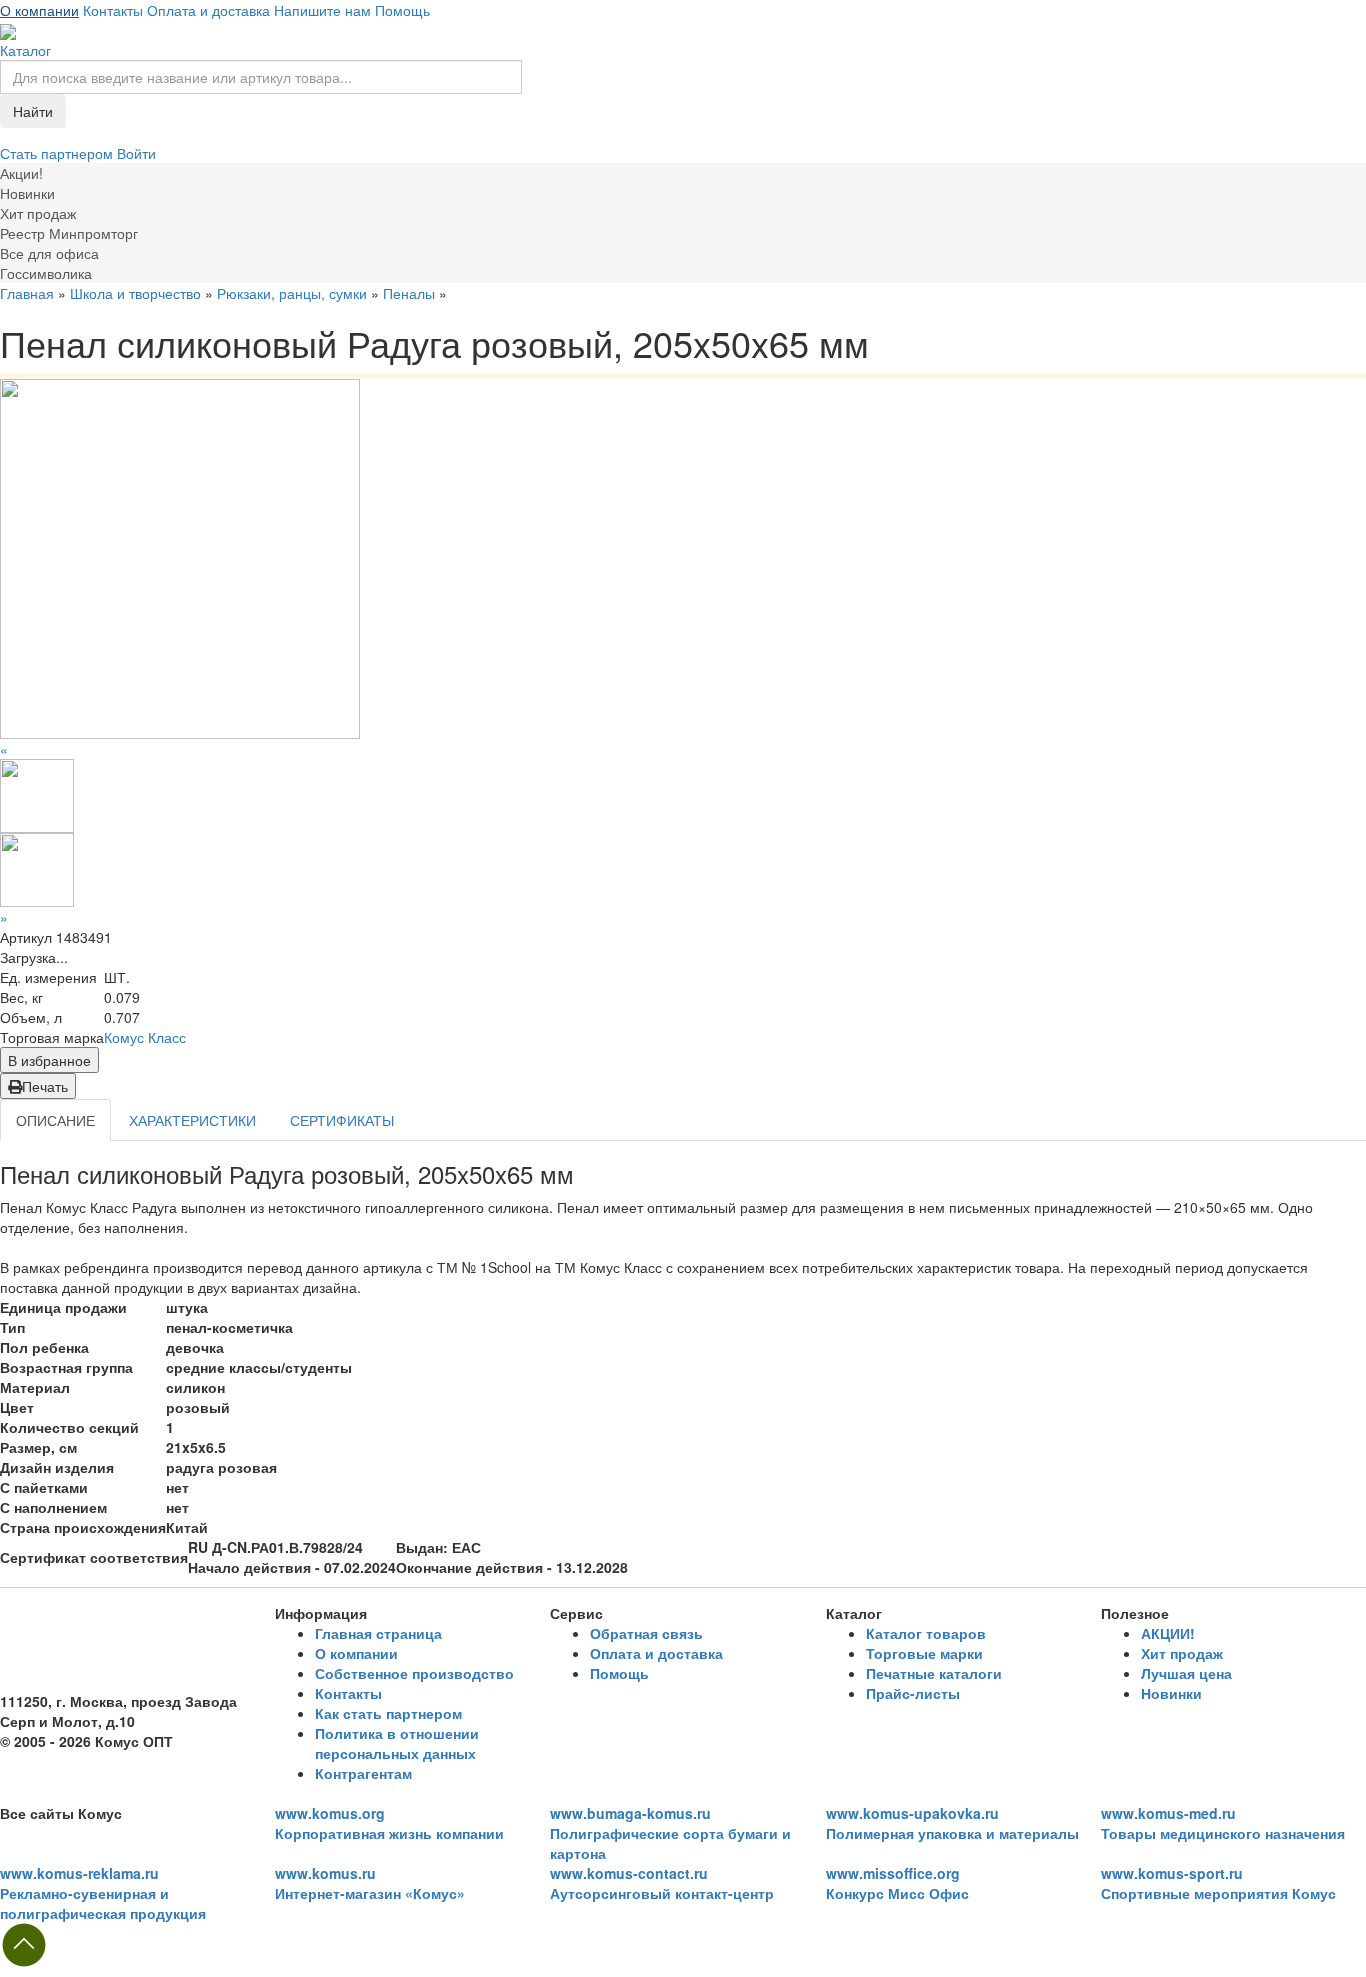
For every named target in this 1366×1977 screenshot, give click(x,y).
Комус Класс (145, 1037)
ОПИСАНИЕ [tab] (55, 1120)
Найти (33, 111)
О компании (39, 10)
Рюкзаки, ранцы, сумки (292, 293)
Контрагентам (363, 1773)
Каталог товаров (926, 1633)
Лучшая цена (1186, 1673)
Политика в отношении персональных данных (397, 1743)
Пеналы (409, 293)
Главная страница (378, 1633)
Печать (45, 1086)
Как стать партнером (388, 1713)
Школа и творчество (135, 293)
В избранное (49, 1060)
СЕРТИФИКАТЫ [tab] (342, 1120)
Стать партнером (58, 153)
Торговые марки (924, 1653)
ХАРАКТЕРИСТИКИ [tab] (192, 1120)
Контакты (113, 10)
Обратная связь (646, 1633)
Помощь (402, 10)
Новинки (1171, 1693)
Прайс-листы (913, 1693)
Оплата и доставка (208, 10)
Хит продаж (1182, 1653)
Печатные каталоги (934, 1673)
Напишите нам (322, 10)
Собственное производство (414, 1673)
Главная (27, 293)
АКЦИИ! (1168, 1633)
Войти (136, 153)
